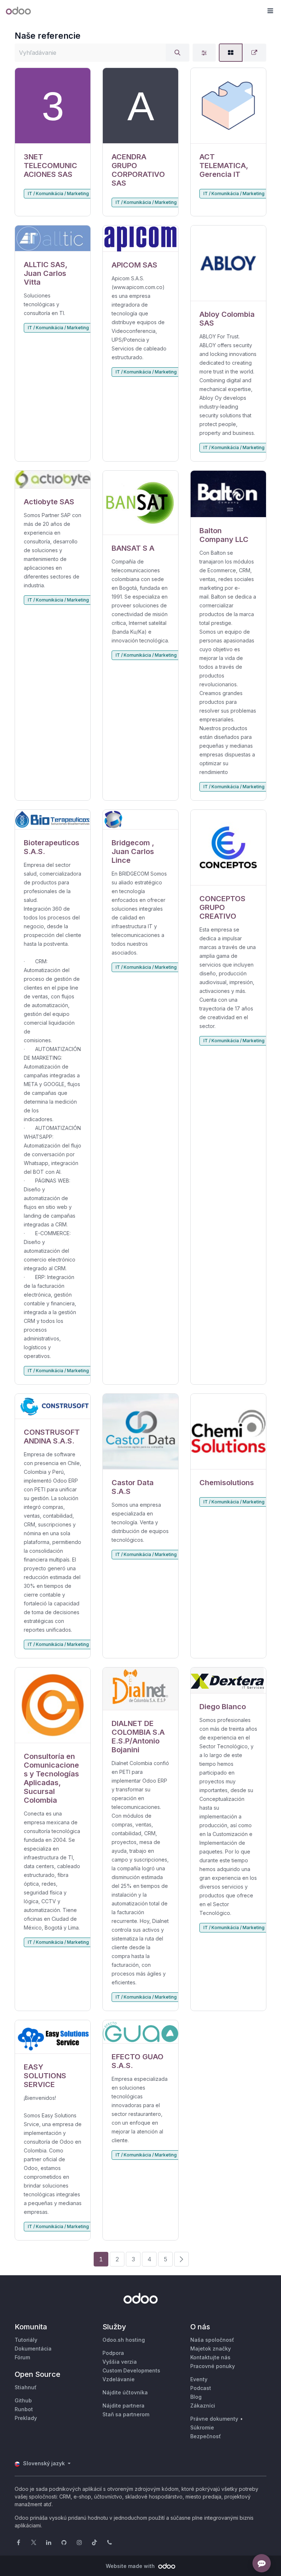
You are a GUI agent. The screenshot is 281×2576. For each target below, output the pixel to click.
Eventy (199, 2379)
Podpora (113, 2353)
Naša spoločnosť (212, 2340)
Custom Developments (131, 2370)
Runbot (24, 2409)
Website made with (131, 2566)
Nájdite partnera (123, 2406)
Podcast (201, 2388)
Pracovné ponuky (213, 2366)
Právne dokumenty (214, 2419)
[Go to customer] (53, 106)
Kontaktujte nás (210, 2357)
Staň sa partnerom (126, 2414)
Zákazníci (203, 2406)
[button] (270, 11)
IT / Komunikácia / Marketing (58, 194)
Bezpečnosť (206, 2436)
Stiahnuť (26, 2387)
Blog (196, 2397)
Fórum (22, 2357)
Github (23, 2400)
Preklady (26, 2418)
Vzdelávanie (119, 2379)
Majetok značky (211, 2349)
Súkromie (202, 2427)
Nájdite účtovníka (125, 2392)
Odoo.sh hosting (124, 2340)
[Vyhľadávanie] (177, 53)
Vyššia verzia (120, 2362)
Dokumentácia (33, 2349)
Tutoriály (26, 2340)
